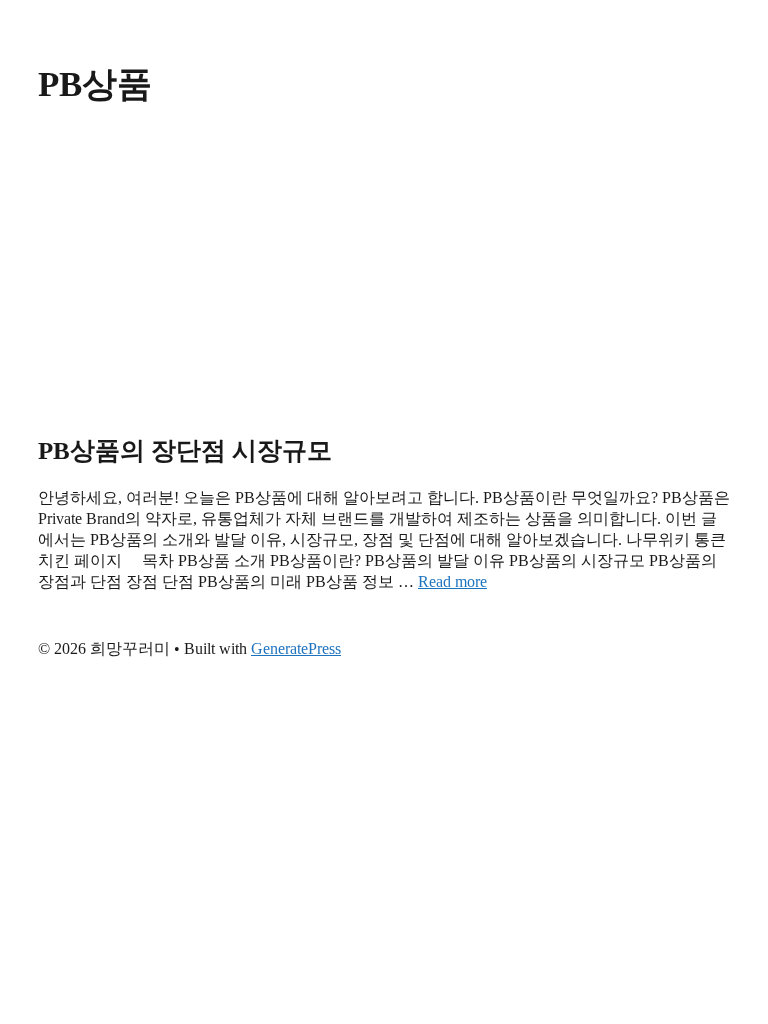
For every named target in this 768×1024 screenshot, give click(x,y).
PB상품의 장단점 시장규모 (185, 450)
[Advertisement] (384, 272)
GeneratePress (296, 648)
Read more (452, 581)
